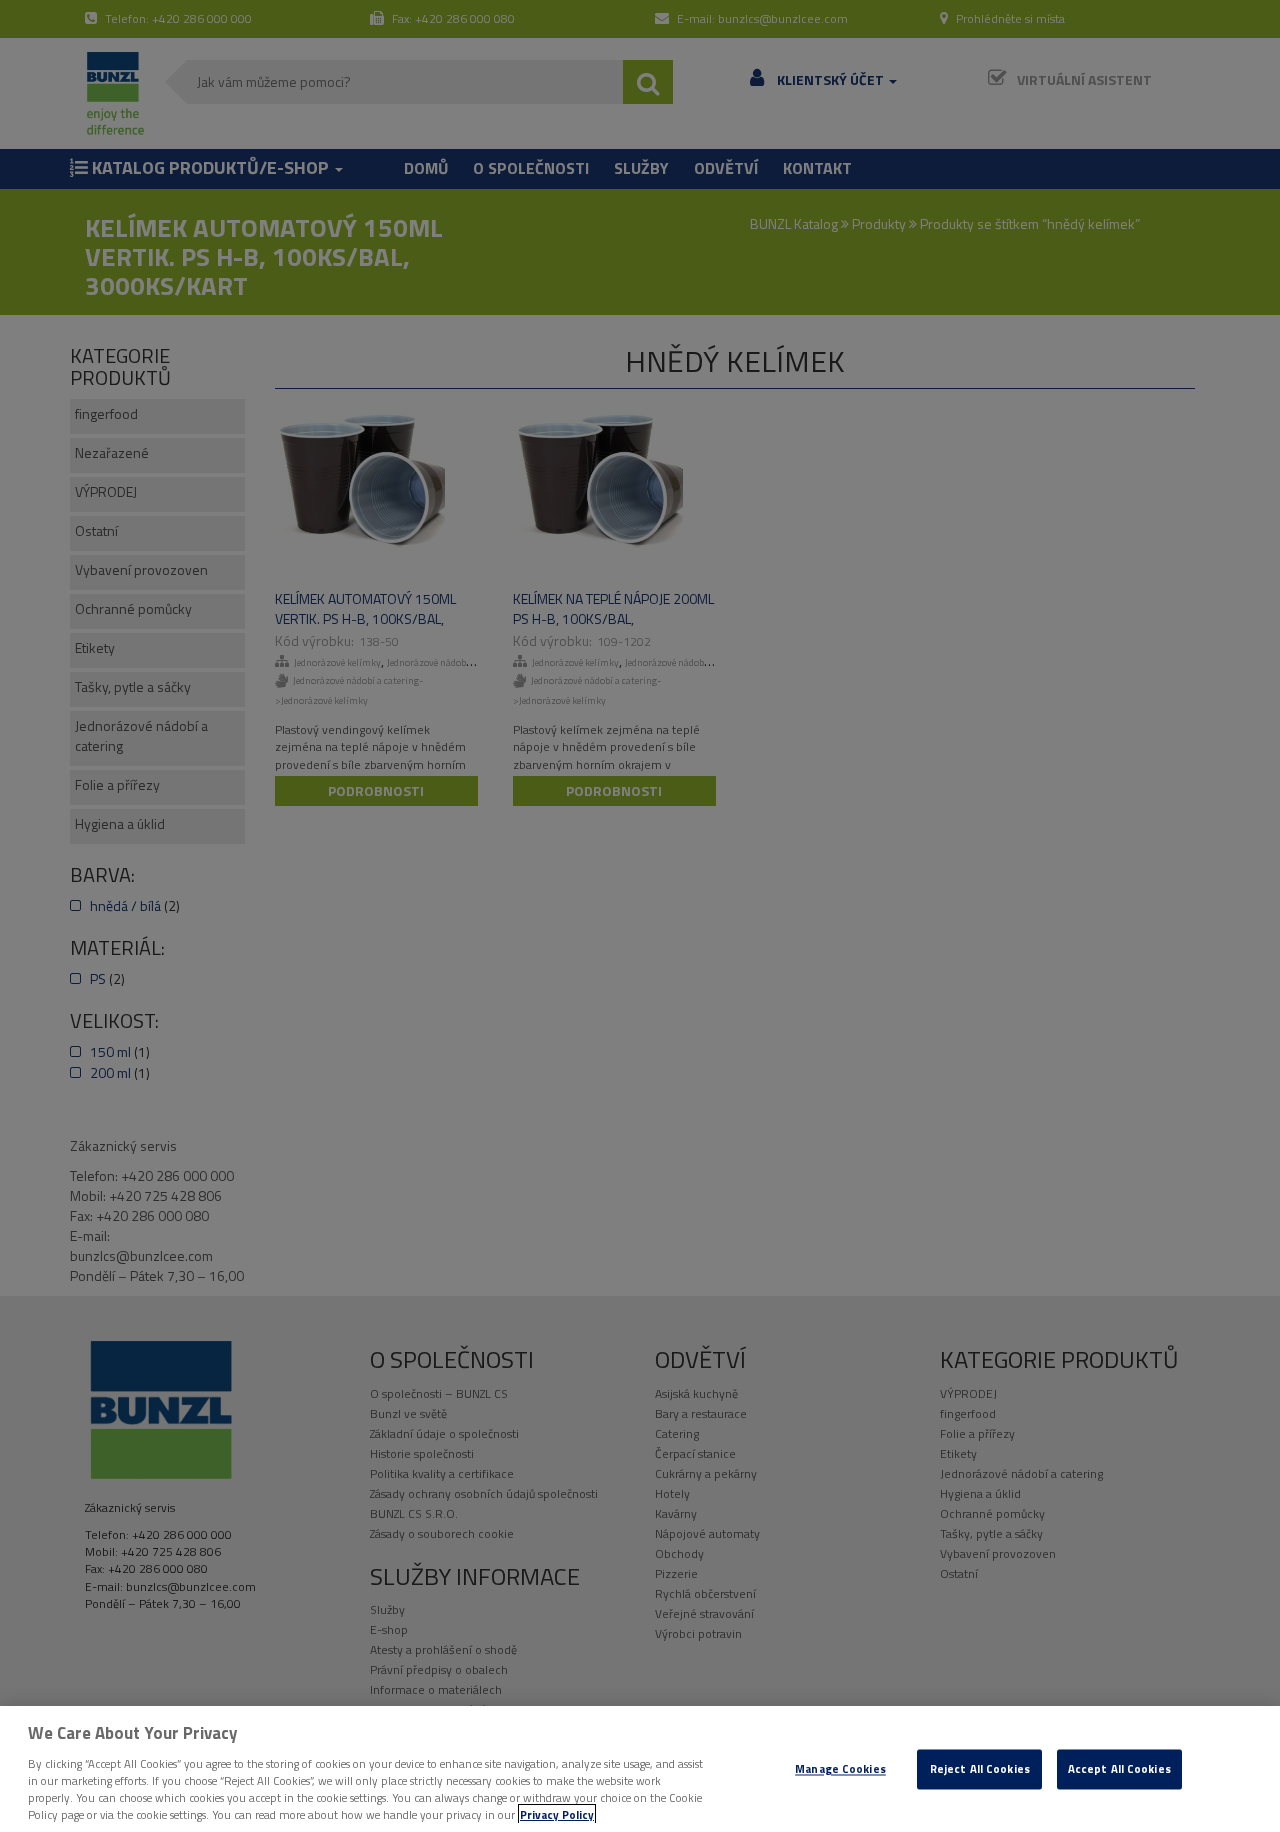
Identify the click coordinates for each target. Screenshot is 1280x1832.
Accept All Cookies (1119, 1769)
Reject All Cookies (980, 1769)
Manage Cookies (840, 1769)
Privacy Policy (557, 1814)
